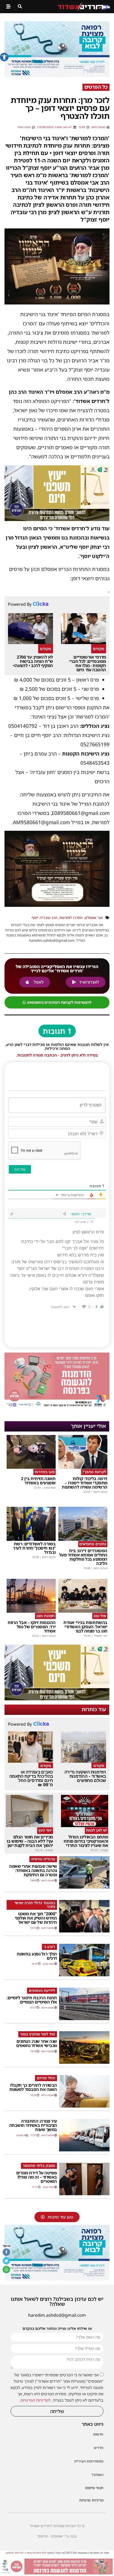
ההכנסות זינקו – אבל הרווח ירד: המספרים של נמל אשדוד (32, 1627)
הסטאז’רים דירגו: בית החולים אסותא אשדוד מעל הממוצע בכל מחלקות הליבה (83, 1557)
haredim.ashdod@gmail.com (57, 2315)
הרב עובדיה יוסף (45, 918)
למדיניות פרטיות (37, 2553)
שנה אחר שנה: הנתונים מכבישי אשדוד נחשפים (37, 2043)
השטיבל (98, 2475)
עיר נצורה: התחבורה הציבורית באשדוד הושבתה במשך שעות (33, 2125)
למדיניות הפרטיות (36, 2400)
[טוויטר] (6, 2261)
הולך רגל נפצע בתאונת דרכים (37, 1956)
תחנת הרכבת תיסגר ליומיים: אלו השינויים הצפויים (32, 2000)
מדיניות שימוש (15, 2553)
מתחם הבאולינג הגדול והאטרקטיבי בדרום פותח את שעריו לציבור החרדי (86, 1841)
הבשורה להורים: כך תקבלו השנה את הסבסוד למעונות (33, 2087)
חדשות (98, 2434)
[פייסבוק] (6, 2252)
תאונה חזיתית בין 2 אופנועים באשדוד (38, 1481)
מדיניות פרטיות (91, 2500)
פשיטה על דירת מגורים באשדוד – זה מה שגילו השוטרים (37, 2177)
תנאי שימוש (94, 2488)
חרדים (99, 2448)
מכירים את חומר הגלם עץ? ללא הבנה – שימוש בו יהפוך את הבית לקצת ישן (30, 1841)
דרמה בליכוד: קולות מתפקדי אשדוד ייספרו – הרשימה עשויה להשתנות (85, 1483)
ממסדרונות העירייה (89, 2461)
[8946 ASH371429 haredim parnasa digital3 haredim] (57, 1407)
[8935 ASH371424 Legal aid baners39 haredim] (57, 519)
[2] (57, 75)
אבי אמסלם (94, 918)
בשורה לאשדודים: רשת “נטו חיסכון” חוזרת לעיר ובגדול (34, 1548)
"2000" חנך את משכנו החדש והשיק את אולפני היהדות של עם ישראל (36, 1918)
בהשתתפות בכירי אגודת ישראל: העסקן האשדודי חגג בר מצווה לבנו (85, 1627)
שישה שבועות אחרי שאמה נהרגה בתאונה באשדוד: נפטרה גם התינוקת (33, 1870)
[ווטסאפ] (6, 2269)
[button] (4, 57)
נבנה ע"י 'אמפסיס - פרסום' (57, 2536)
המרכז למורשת (71, 918)
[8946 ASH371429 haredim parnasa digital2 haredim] (57, 2573)
